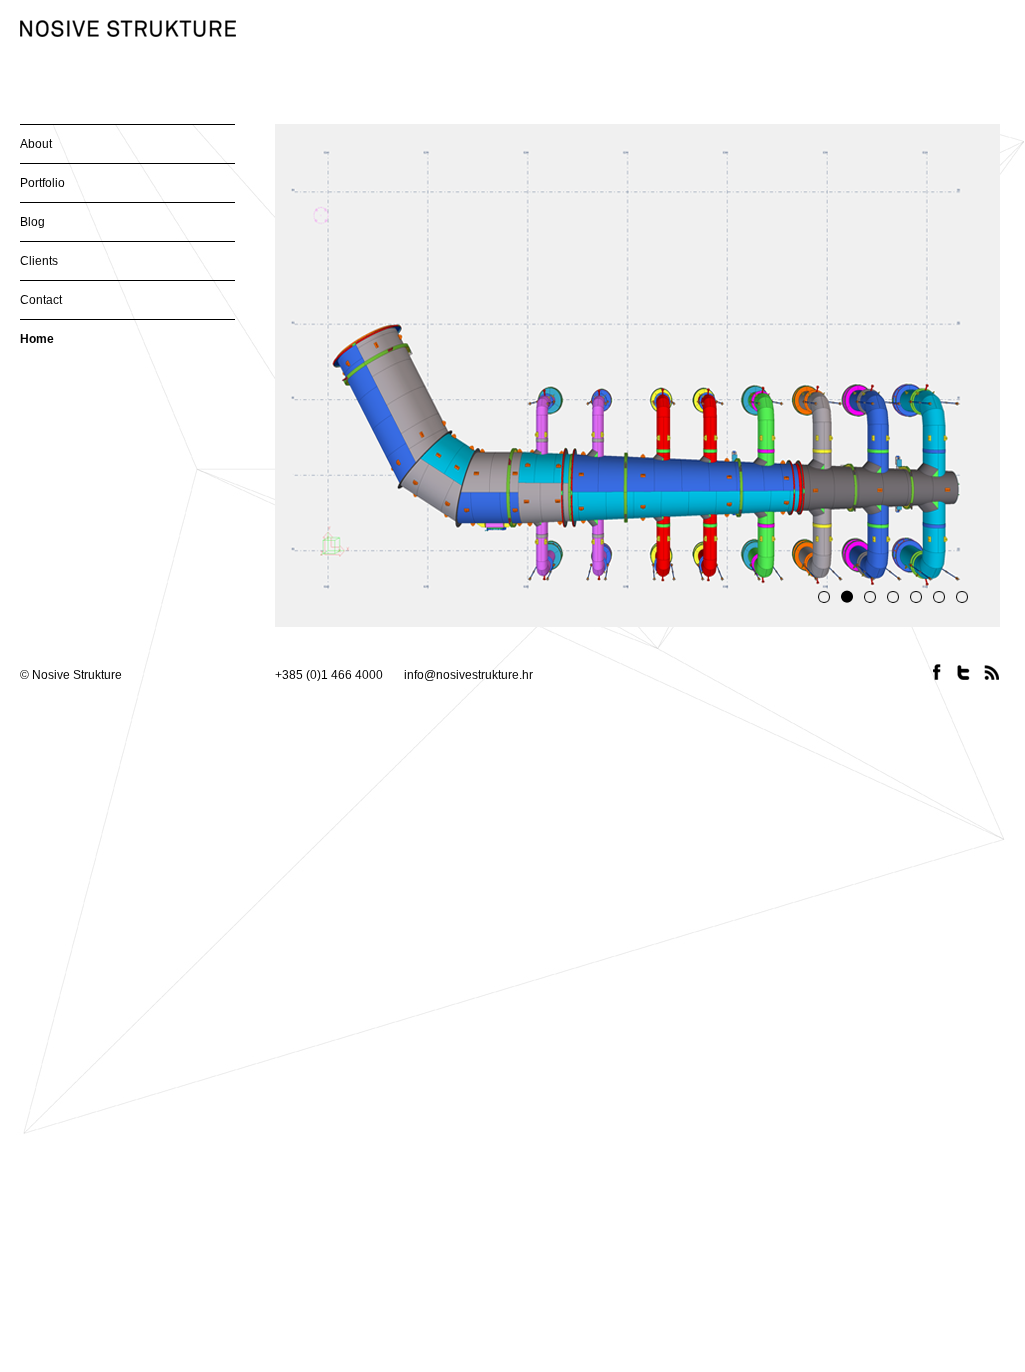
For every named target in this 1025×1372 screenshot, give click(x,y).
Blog (32, 222)
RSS (993, 672)
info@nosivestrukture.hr (468, 675)
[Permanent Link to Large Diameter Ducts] (637, 374)
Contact (41, 300)
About (36, 144)
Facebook (937, 672)
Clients (39, 261)
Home (37, 339)
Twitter (965, 672)
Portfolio (42, 183)
